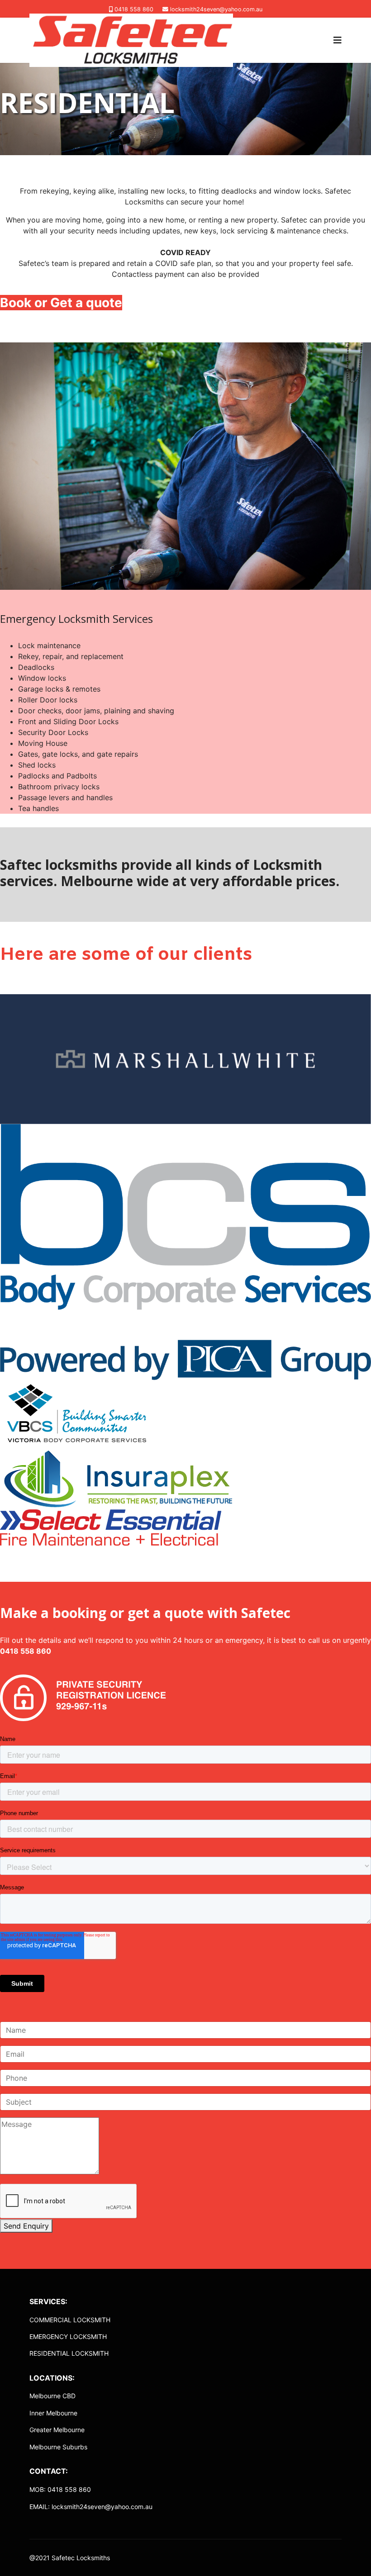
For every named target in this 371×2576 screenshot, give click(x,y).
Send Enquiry (26, 2226)
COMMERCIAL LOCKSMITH (70, 2320)
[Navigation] (338, 40)
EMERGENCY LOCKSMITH (68, 2336)
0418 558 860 (134, 9)
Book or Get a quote (61, 303)
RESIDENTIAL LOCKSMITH (69, 2353)
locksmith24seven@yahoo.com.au (216, 9)
